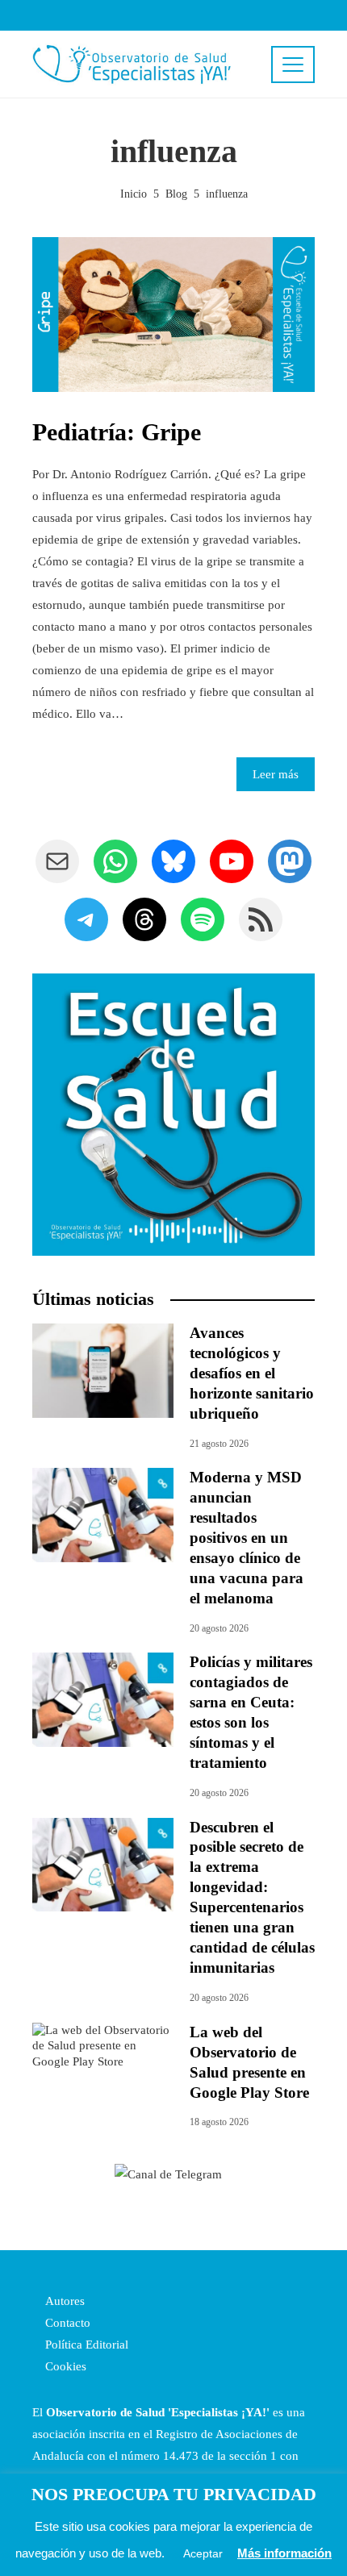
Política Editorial (85, 2345)
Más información (284, 2553)
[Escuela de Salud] (173, 1115)
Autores (63, 2301)
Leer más (276, 774)
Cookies (64, 2366)
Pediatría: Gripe (117, 432)
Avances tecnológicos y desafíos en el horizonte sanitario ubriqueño (252, 1373)
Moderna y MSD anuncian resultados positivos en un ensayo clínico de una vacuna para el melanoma (247, 1538)
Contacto (66, 2323)
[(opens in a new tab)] (103, 1514)
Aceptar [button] (203, 2553)
